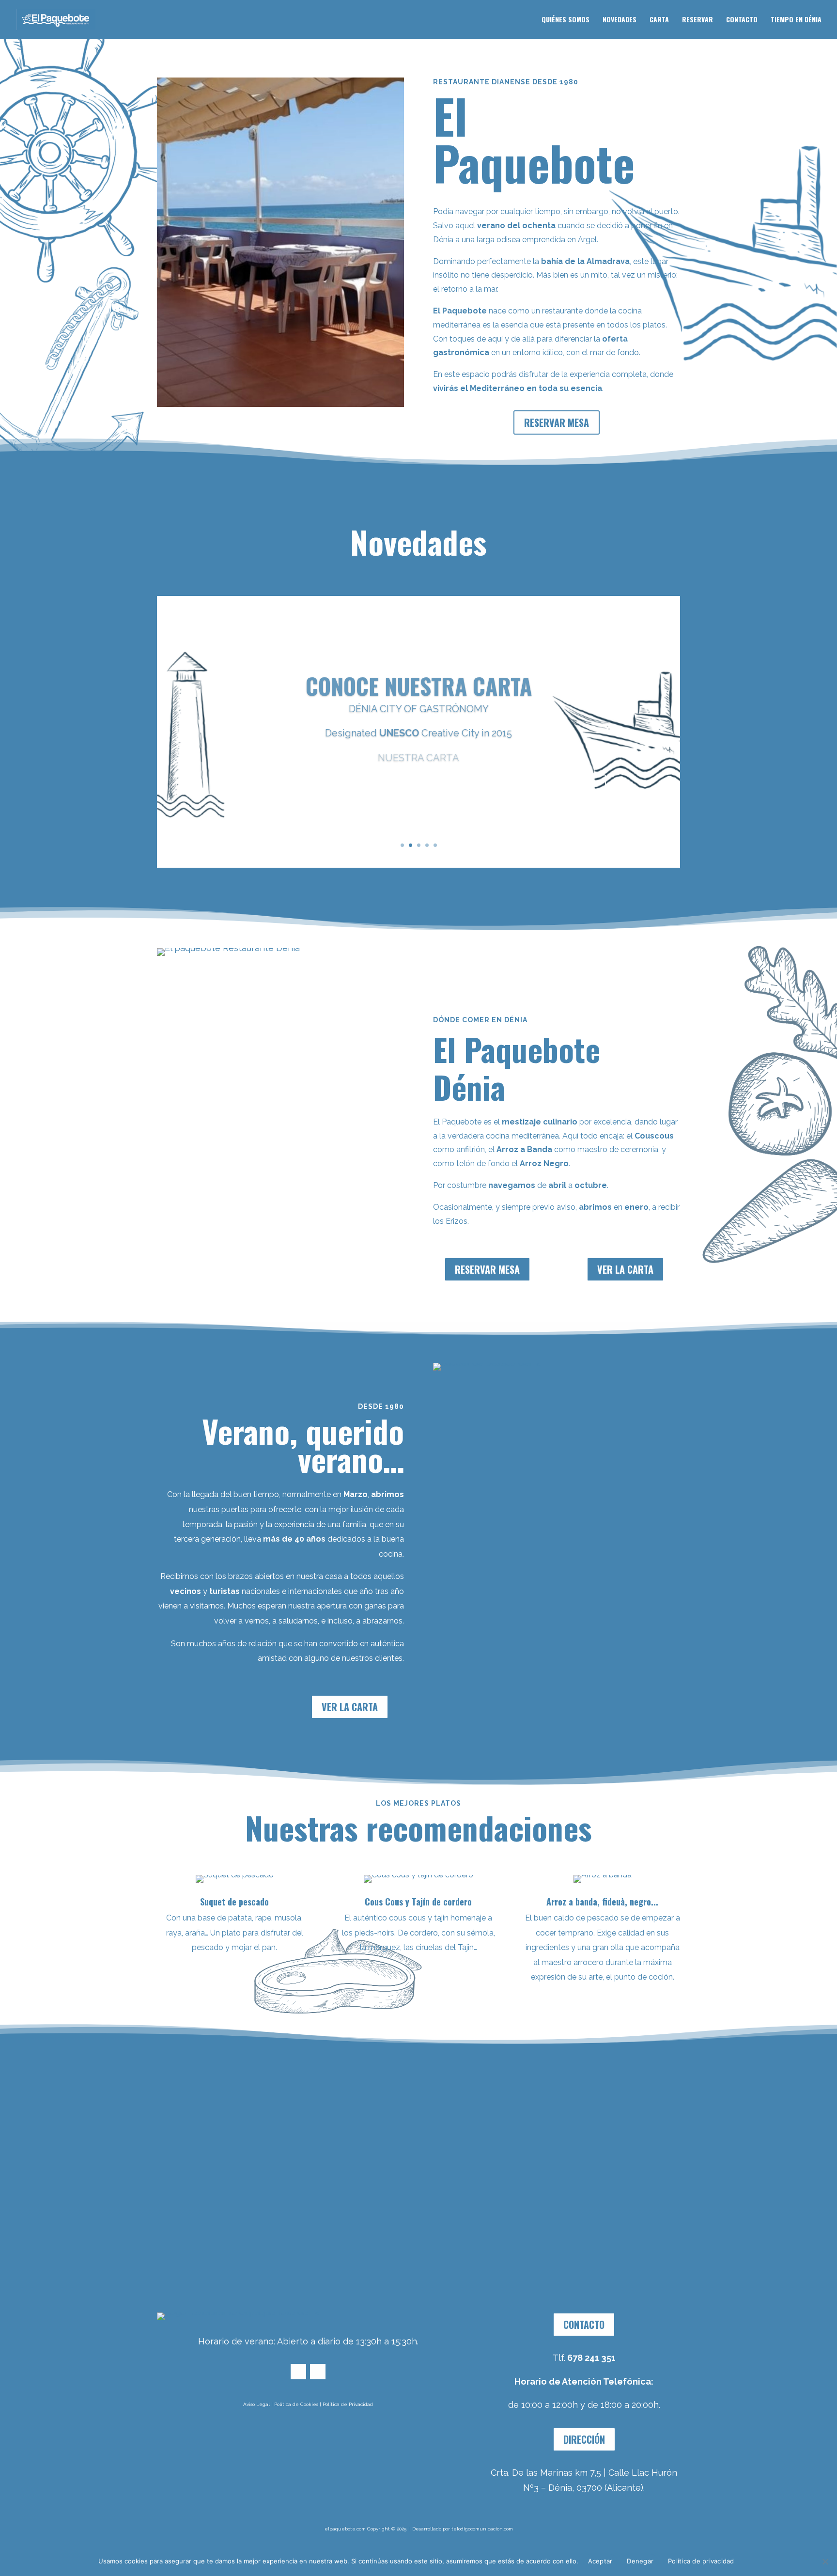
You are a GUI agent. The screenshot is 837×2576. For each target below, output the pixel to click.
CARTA (659, 20)
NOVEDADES (620, 20)
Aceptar (600, 2561)
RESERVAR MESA (557, 422)
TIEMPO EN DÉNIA (796, 20)
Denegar (640, 2561)
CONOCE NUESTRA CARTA (419, 681)
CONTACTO (742, 20)
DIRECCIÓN (584, 2439)
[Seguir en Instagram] (318, 2372)
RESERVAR (697, 20)
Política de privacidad (701, 2561)
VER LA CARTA (625, 1269)
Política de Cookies (296, 2404)
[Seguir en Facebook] (298, 2372)
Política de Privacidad (348, 2404)
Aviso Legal (256, 2404)
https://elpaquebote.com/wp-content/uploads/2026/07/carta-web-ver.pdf (418, 782)
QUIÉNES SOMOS (566, 20)
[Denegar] (825, 2561)
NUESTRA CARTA (418, 753)
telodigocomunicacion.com (482, 2529)
